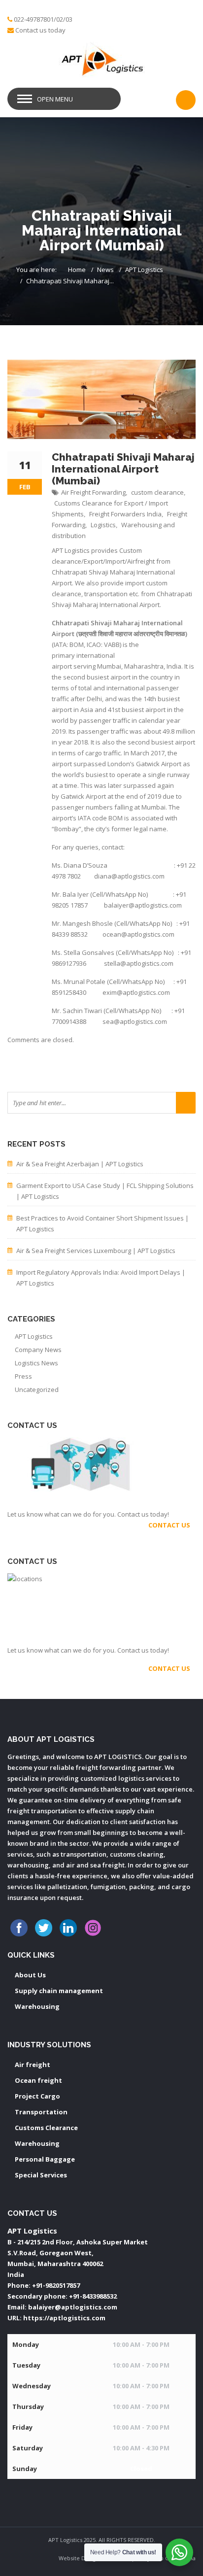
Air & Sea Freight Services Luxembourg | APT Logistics (96, 1251)
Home (77, 270)
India (174, 666)
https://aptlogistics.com (64, 2318)
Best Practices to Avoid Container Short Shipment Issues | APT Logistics (102, 1223)
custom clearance (157, 492)
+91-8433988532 (93, 2296)
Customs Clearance (46, 2128)
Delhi (94, 699)
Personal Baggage (45, 2159)
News (105, 270)
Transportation (41, 2112)
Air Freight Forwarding (93, 492)
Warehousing (37, 2006)
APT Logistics (144, 270)
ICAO (94, 644)
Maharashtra (144, 666)
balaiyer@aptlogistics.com (73, 2307)
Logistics (103, 525)
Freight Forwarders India (125, 514)
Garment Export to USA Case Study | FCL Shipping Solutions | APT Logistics (105, 1191)
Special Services (41, 2175)
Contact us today (40, 30)
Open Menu (55, 99)
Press (23, 1376)
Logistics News (36, 1363)
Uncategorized (37, 1390)
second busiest (86, 677)
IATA (60, 644)
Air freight (33, 2065)
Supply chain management (59, 1991)
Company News (38, 1350)
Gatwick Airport (159, 764)
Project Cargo (37, 2096)
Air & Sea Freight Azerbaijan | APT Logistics (80, 1164)
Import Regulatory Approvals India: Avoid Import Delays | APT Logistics (101, 1278)
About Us (30, 1975)
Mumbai (109, 666)
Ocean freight (38, 2080)
